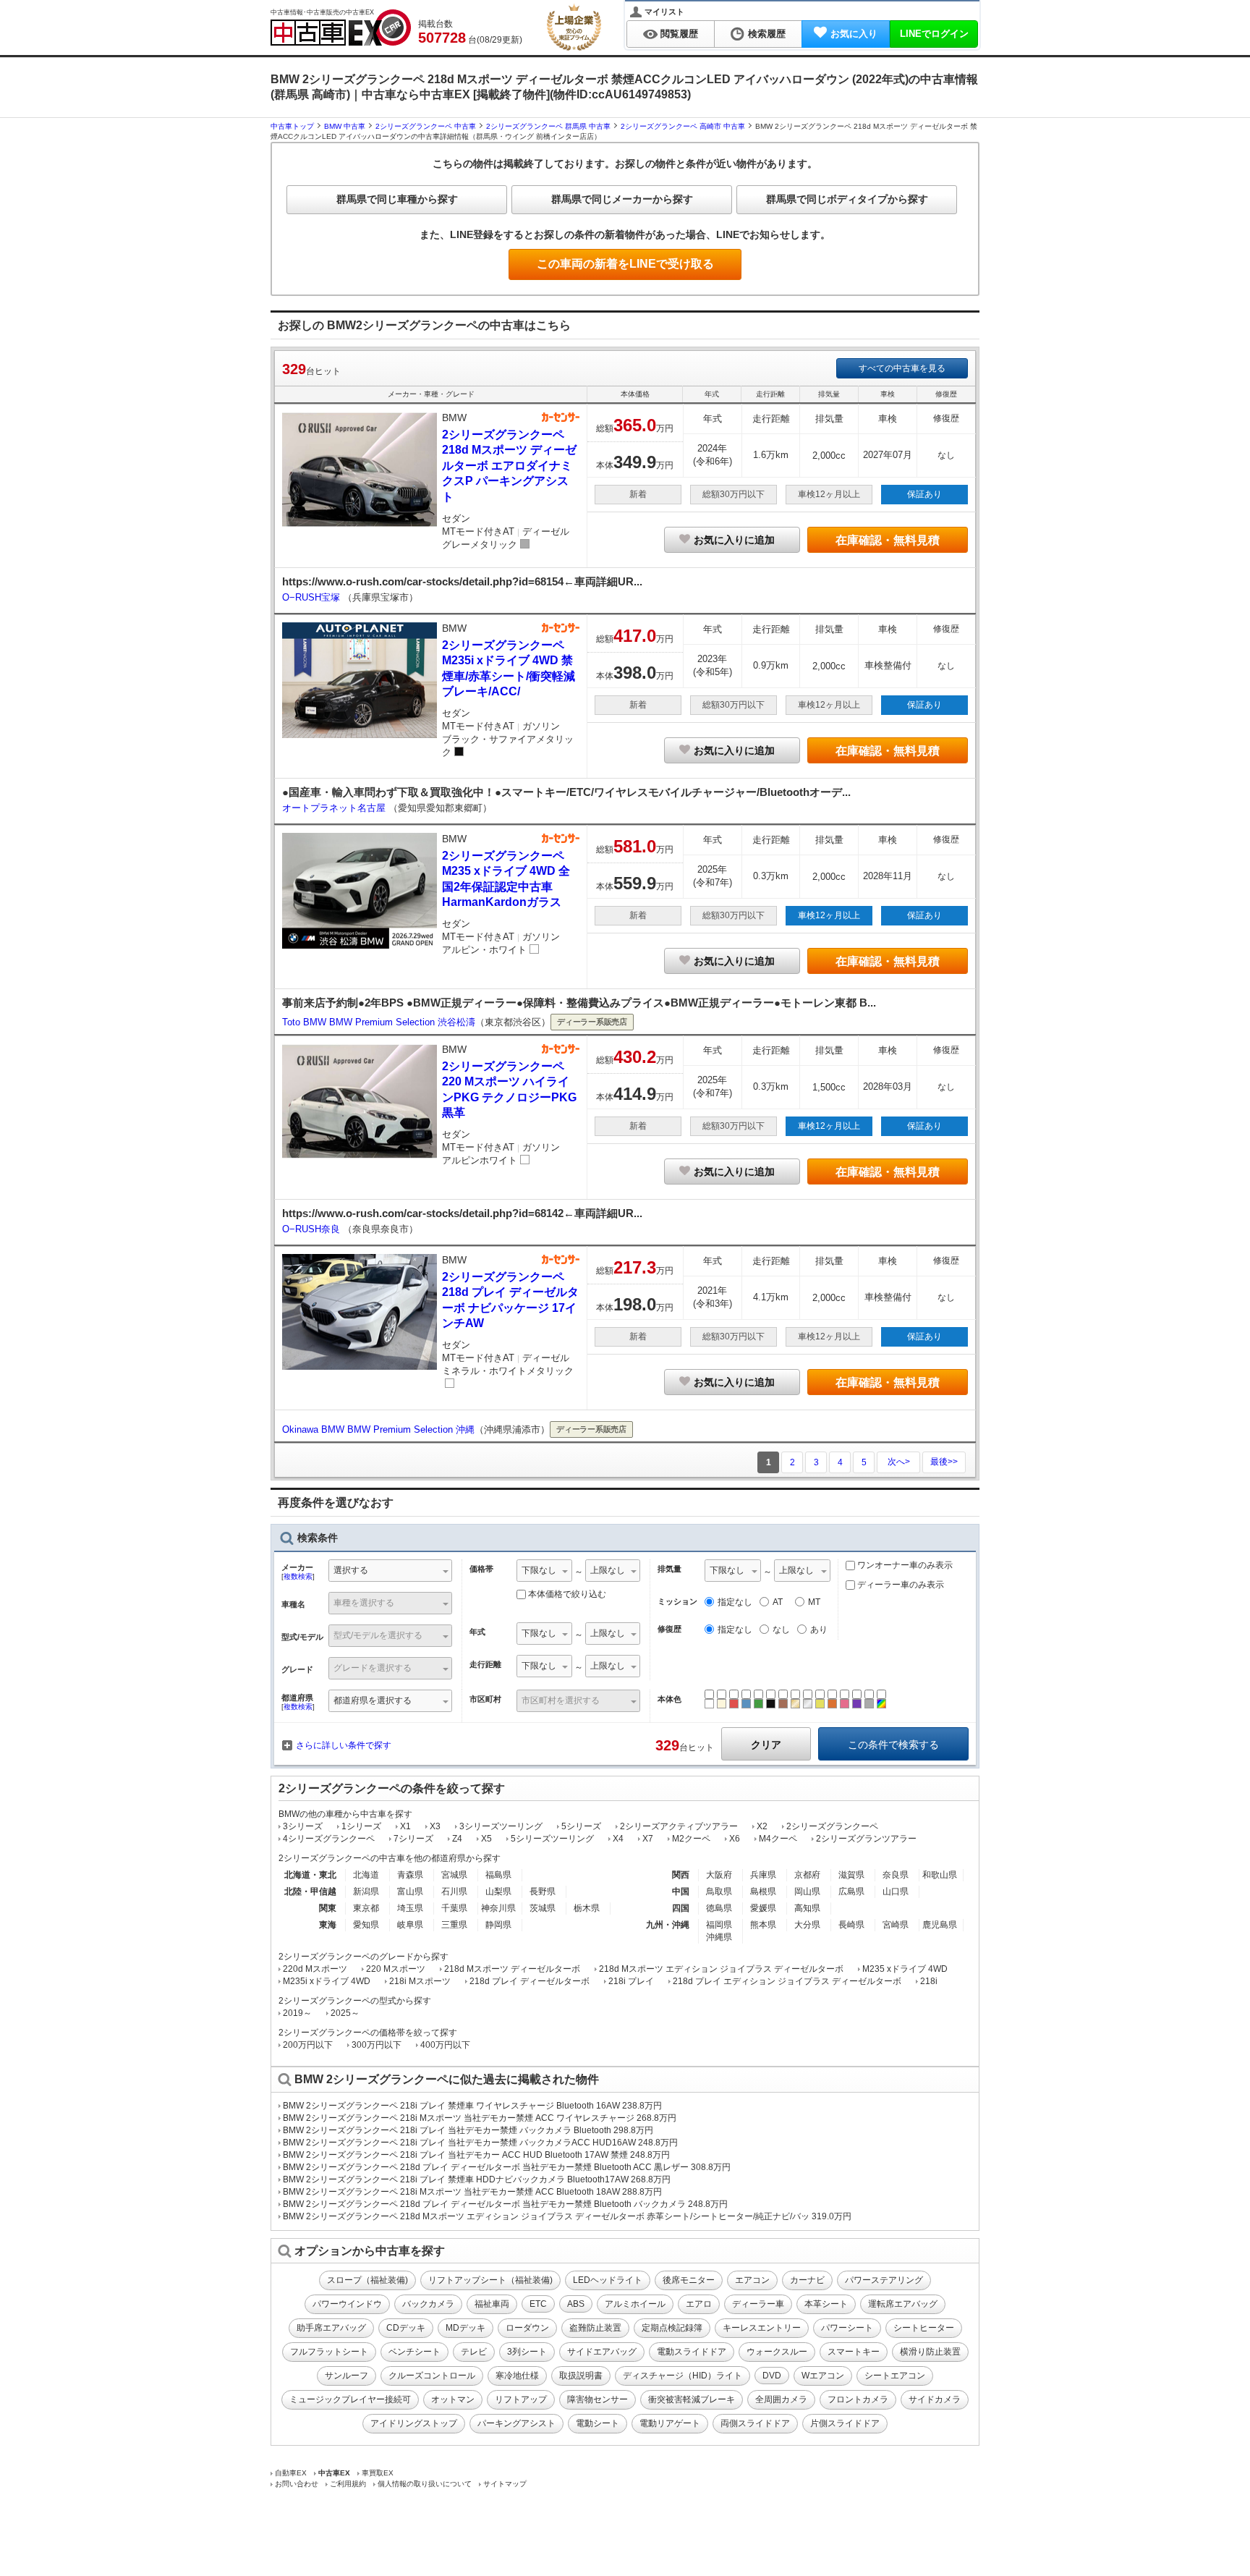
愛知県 (366, 1925)
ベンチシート (414, 2352)
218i (929, 1981)
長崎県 (851, 1925)
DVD (772, 2376)
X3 (435, 1826)
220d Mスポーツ (315, 1969)
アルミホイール (635, 2304)
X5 (486, 1839)
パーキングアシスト (516, 2423)
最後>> (944, 1462)
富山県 (410, 1891)
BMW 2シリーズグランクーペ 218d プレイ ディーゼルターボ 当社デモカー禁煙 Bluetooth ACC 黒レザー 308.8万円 (507, 2167)
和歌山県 (940, 1875)
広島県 (851, 1891)
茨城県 (543, 1908)
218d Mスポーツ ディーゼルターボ (512, 1969)
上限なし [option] (608, 1570)
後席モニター (689, 2280)
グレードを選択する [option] (373, 1668)
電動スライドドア (692, 2352)
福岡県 (719, 1925)
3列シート (527, 2352)
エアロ (699, 2304)
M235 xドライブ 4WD (905, 1969)
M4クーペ (778, 1839)
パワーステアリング (884, 2280)
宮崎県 (896, 1925)
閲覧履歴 (679, 34)
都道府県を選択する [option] (373, 1700)
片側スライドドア (845, 2423)
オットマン (453, 2399)
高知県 (807, 1908)
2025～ (345, 2013)
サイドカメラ (935, 2399)
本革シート (826, 2304)
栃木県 (587, 1908)
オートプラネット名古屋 (335, 808)
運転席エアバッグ (903, 2304)
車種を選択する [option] (364, 1603)
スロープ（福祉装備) (367, 2280)
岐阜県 (410, 1925)
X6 (735, 1839)
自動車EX (291, 2473)
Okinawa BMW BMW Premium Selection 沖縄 (378, 1429)
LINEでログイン (934, 34)
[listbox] (544, 1572)
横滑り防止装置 (930, 2352)
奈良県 (896, 1875)
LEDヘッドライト (608, 2280)
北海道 (366, 1875)
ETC (538, 2304)
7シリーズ (413, 1839)
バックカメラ (428, 2304)
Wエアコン (823, 2376)
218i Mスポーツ (420, 1981)
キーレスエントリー (762, 2328)
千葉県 (454, 1908)
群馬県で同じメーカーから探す (622, 199)
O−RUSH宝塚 (312, 597)
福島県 (498, 1875)
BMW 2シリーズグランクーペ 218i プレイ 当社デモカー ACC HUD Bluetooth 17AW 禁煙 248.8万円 (476, 2155)
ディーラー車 (758, 2304)
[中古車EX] (341, 27)
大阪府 (719, 1875)
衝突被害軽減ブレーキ (692, 2399)
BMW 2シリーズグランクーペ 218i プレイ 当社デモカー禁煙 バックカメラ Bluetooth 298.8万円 (468, 2130)
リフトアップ (521, 2399)
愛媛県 (763, 1908)
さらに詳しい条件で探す (344, 1745)
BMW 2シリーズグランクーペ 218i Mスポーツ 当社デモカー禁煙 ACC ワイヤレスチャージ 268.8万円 (480, 2118)
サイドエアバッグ (602, 2352)
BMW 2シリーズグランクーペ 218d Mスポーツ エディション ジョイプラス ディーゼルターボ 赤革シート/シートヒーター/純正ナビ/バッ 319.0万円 (567, 2216)
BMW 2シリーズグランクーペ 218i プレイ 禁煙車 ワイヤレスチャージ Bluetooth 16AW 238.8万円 (472, 2106)
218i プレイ (631, 1981)
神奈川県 (498, 1908)
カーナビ (807, 2280)
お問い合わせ (297, 2484)
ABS (576, 2304)
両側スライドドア (755, 2423)
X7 (648, 1839)
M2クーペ (691, 1839)
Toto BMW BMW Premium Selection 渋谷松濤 (379, 1022)
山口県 (896, 1891)
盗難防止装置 (595, 2328)
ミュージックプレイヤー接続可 (350, 2399)
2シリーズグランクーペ (832, 1826)
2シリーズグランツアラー (866, 1839)
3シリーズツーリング (501, 1826)
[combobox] (390, 1572)
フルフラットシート (329, 2352)
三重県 (454, 1925)
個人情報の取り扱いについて (425, 2484)
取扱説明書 (581, 2376)
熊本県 (763, 1925)
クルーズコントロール (432, 2376)
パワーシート (847, 2328)
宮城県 (454, 1875)
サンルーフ (346, 2376)
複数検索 (298, 1576)
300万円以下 (377, 2045)
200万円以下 (308, 2045)
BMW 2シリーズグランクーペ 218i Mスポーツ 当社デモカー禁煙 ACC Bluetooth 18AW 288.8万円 (472, 2192)
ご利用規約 (348, 2484)
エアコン (752, 2280)
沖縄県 (719, 1937)
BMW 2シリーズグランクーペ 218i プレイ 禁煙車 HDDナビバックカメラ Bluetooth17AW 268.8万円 (477, 2179)
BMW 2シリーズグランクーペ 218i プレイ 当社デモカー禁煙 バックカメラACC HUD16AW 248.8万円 (480, 2143)
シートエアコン (895, 2376)
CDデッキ (406, 2328)
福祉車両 (492, 2304)
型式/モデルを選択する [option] (378, 1635)
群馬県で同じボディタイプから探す (847, 199)
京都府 (807, 1875)
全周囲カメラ (781, 2399)
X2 (762, 1826)
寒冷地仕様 (517, 2376)
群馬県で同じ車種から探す (397, 199)
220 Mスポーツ (396, 1969)
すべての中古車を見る (902, 368)
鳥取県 (719, 1891)
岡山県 (807, 1891)
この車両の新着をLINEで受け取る (625, 264)
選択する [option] (351, 1570)
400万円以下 (445, 2045)
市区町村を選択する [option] (561, 1700)
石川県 (454, 1891)
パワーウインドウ (347, 2304)
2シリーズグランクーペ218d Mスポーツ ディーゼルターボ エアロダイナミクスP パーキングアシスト (509, 466)
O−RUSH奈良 (312, 1229)
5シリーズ (581, 1826)
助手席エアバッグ (331, 2328)
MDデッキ (465, 2328)
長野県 (543, 1891)
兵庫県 (763, 1875)
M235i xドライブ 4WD (327, 1981)
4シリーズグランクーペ (329, 1839)
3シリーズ (303, 1826)
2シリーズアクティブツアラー (679, 1826)
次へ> (899, 1462)
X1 (405, 1826)
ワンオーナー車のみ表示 (904, 1565)
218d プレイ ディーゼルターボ (530, 1981)
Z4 (457, 1839)
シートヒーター (924, 2328)
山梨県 (498, 1891)
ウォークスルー (777, 2352)
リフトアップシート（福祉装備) (490, 2280)
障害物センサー (598, 2399)
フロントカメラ (858, 2399)
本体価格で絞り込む (567, 1594)
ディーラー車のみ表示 (900, 1585)
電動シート (598, 2423)
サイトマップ (505, 2484)
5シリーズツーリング (552, 1839)
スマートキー (854, 2352)
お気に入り (854, 34)
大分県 (807, 1925)
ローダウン (527, 2328)
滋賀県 (851, 1875)
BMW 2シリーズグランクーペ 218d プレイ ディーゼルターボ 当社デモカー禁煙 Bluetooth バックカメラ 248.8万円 (505, 2204)
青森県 (410, 1875)
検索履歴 (767, 34)
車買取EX (378, 2473)
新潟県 (366, 1891)
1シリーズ (361, 1826)
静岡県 (498, 1925)
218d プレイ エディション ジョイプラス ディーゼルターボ (787, 1981)
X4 (618, 1839)
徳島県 (719, 1908)
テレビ (474, 2352)
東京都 (366, 1908)
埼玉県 (410, 1908)
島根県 (763, 1891)
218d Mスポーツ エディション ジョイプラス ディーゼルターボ (721, 1969)
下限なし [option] (539, 1570)
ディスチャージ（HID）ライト (683, 2376)
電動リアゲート (670, 2423)
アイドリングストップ (414, 2423)
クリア (766, 1745)
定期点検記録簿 (672, 2328)
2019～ (297, 2013)
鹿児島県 (940, 1925)
